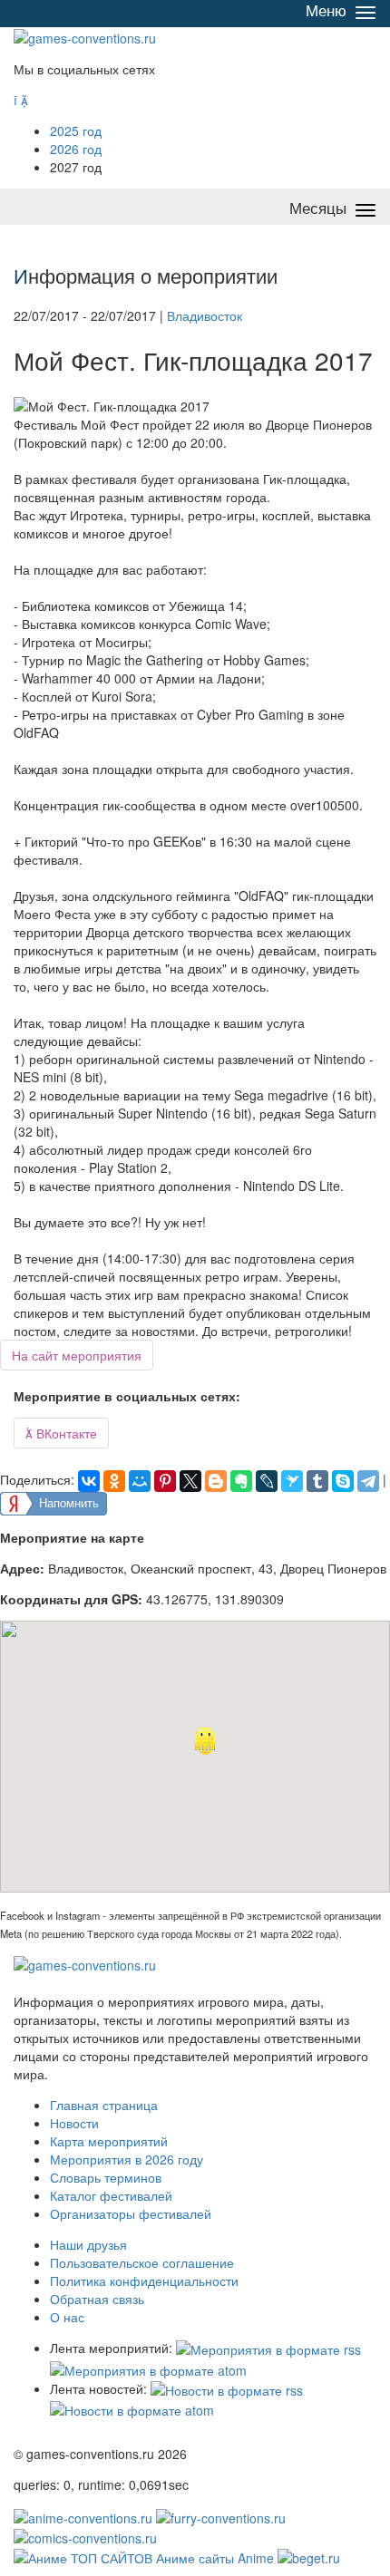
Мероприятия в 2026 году (127, 2159)
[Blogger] (216, 1481)
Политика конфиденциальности (144, 2281)
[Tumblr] (317, 1481)
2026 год (76, 149)
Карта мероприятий (109, 2141)
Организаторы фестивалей (131, 2213)
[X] (190, 1481)
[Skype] (343, 1481)
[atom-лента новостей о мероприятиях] (132, 2408)
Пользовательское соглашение (142, 2262)
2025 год (76, 131)
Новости (74, 2123)
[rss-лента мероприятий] (268, 2348)
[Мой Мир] (140, 1481)
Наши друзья (88, 2244)
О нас (67, 2317)
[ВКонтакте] (89, 1481)
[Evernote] (241, 1481)
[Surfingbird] (292, 1481)
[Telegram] (368, 1481)
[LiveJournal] (267, 1481)
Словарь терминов (106, 2177)
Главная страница (104, 2105)
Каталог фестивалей (111, 2195)
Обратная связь (97, 2299)
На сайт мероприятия (77, 1355)
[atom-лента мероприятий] (148, 2368)
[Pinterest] (165, 1481)
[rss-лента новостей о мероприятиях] (227, 2388)
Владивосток (205, 315)
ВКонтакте (61, 1433)
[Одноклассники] (114, 1481)
